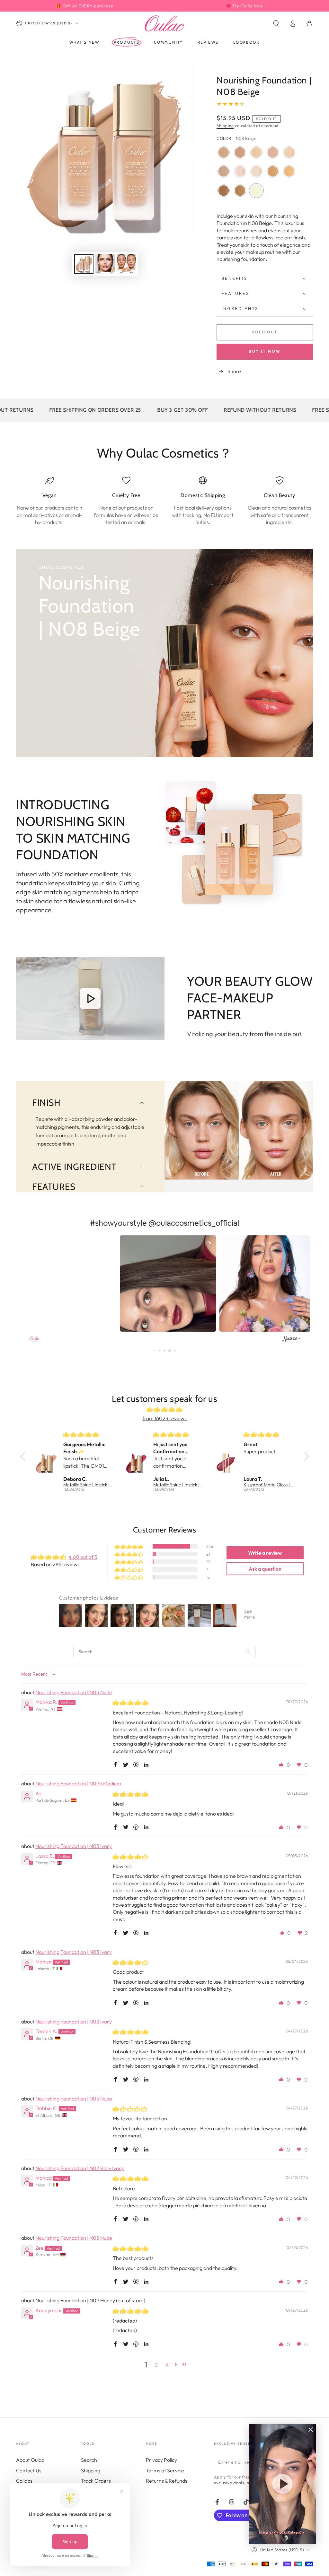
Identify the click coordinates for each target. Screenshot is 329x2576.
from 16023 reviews (164, 1418)
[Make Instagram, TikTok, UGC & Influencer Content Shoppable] (291, 1340)
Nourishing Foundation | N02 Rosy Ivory (80, 2168)
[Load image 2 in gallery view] (105, 264)
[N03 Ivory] (289, 152)
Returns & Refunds (167, 2481)
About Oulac (30, 2460)
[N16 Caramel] (240, 191)
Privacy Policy (161, 2460)
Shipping (225, 126)
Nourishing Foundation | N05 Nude (74, 1692)
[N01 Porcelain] (256, 171)
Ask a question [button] (265, 1569)
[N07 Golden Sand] (224, 152)
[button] (276, 23)
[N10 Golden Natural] (224, 171)
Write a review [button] (265, 1553)
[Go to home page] (164, 23)
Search (89, 2460)
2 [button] (156, 2365)
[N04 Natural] (256, 152)
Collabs (24, 2481)
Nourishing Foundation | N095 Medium (78, 1783)
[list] (164, 501)
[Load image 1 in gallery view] (84, 264)
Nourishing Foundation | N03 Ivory (74, 1846)
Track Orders (96, 2481)
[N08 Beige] (256, 191)
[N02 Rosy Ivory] (240, 171)
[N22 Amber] (224, 191)
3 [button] (167, 2365)
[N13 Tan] (273, 171)
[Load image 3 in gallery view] (126, 264)
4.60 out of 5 (83, 1557)
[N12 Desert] (289, 171)
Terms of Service (165, 2470)
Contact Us (29, 2470)
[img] (165, 1409)
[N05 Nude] (273, 152)
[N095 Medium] (240, 152)
